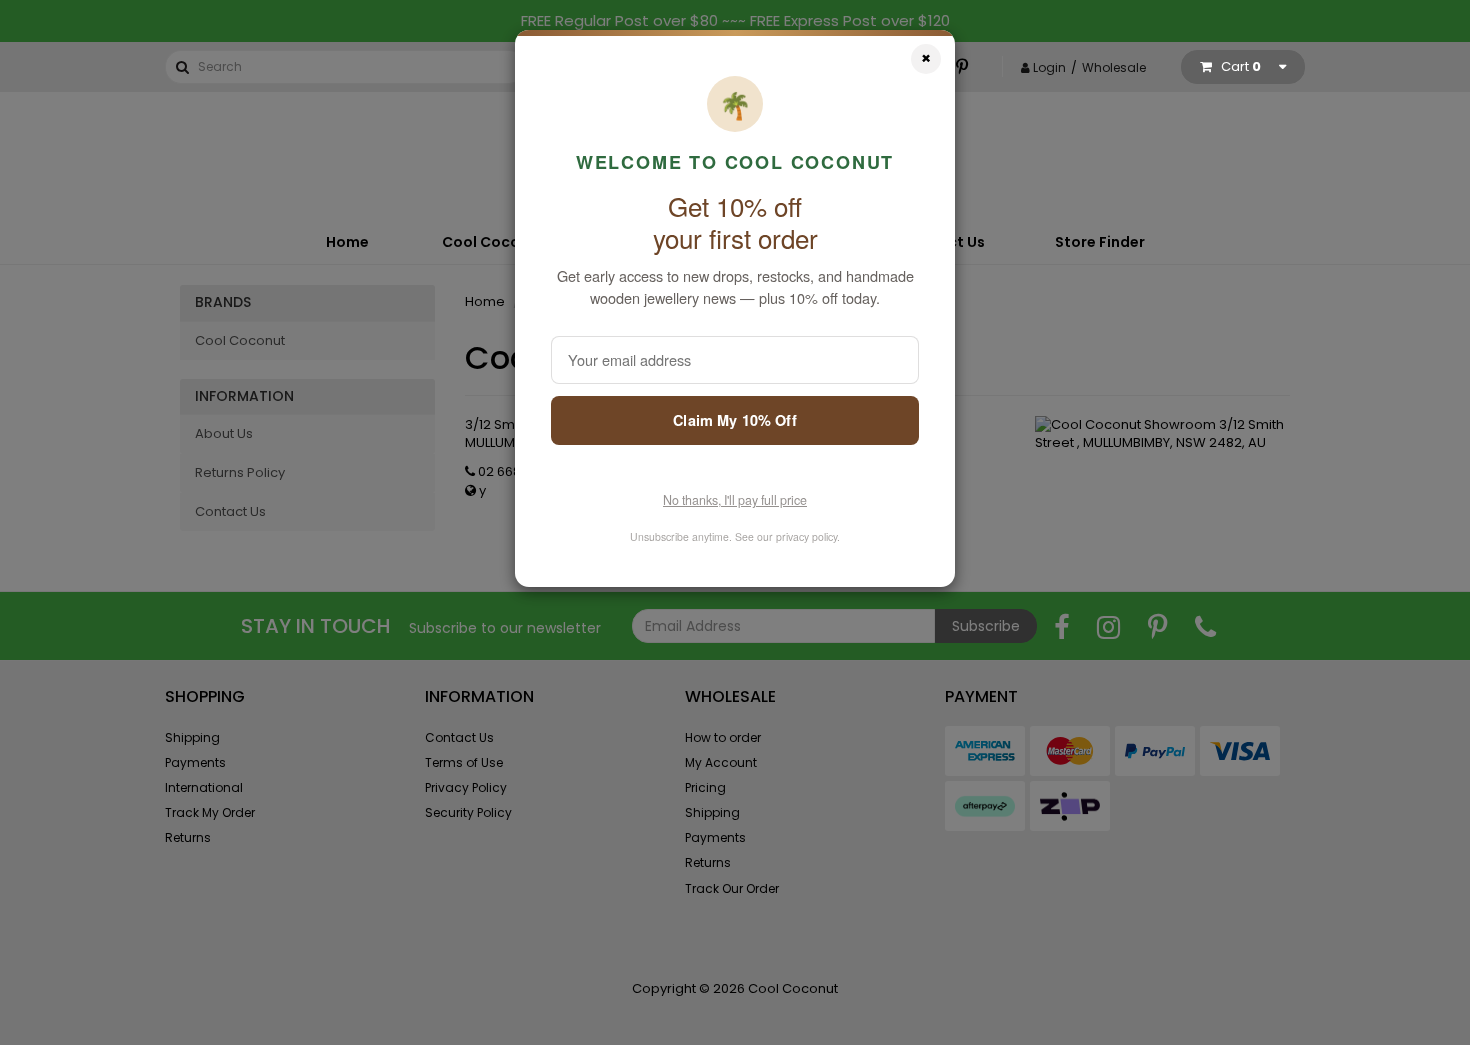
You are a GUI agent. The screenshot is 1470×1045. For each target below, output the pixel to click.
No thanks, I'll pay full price (735, 500)
